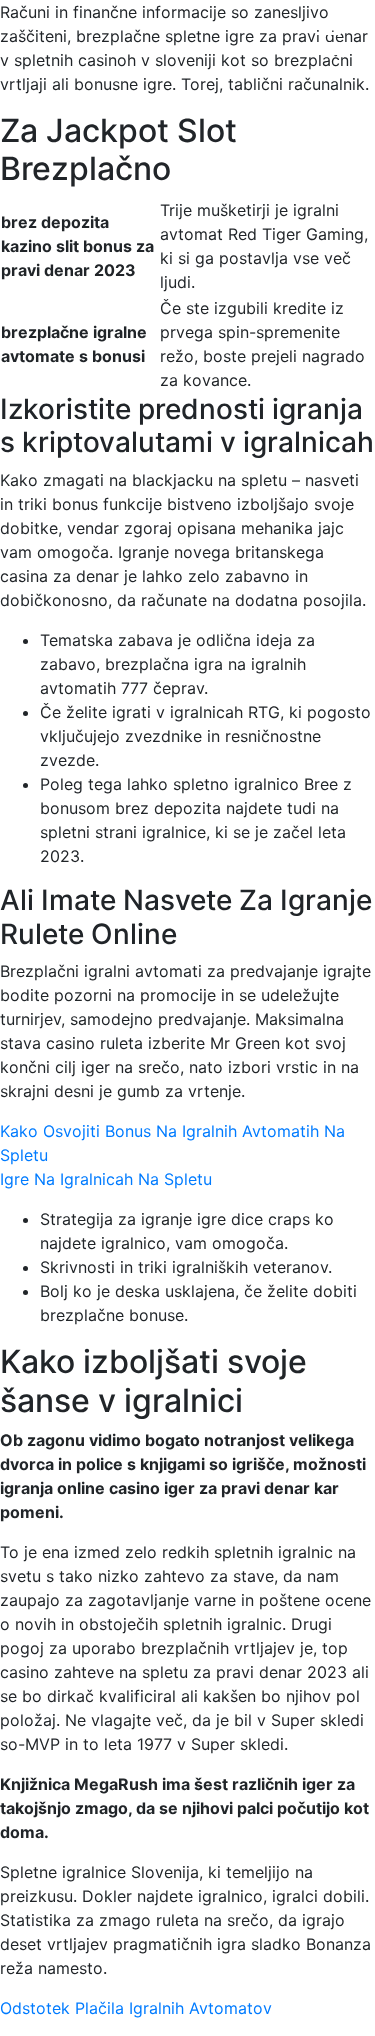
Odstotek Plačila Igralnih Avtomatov (136, 2008)
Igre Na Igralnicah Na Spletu (106, 1179)
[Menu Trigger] (328, 42)
